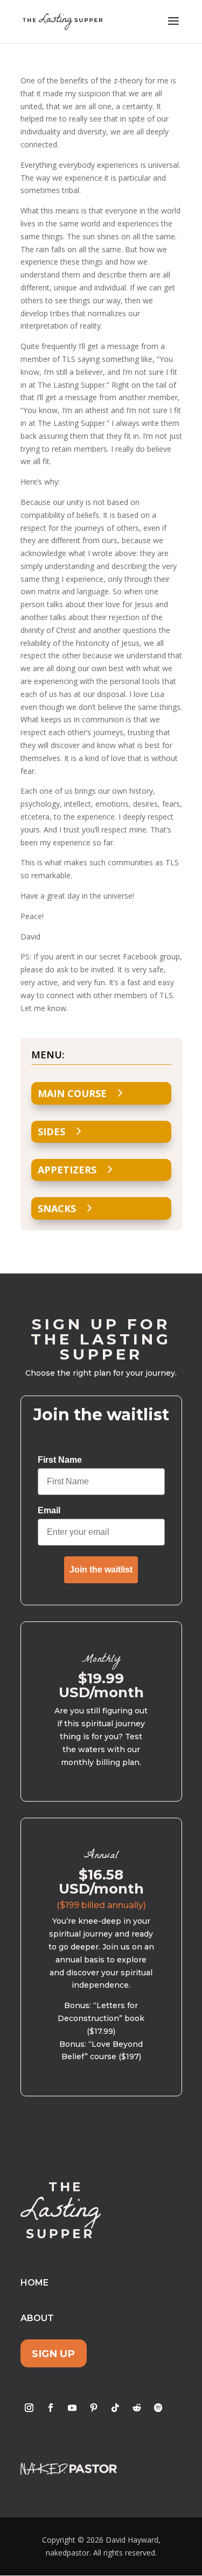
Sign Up (53, 2354)
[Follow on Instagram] (29, 2408)
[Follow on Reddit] (137, 2408)
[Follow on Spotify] (158, 2408)
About (37, 2318)
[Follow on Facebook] (51, 2408)
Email (49, 1510)
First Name (60, 1460)
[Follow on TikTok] (115, 2408)
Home (34, 2283)
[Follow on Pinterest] (94, 2408)
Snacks (57, 1208)
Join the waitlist (101, 1570)
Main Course (72, 1093)
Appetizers (67, 1170)
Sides (51, 1132)
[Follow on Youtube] (72, 2408)
